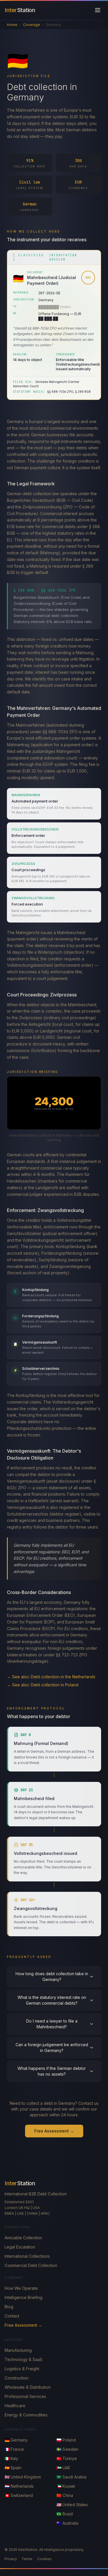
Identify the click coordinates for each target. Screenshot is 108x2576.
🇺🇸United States (72, 2505)
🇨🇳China (65, 2495)
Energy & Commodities (26, 2415)
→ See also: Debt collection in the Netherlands (51, 1677)
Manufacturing (18, 2350)
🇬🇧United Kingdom (23, 2477)
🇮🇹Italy (11, 2458)
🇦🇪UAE (63, 2468)
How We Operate (21, 2288)
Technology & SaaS (23, 2359)
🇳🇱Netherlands (19, 2486)
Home (12, 25)
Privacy (11, 2559)
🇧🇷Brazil (65, 2514)
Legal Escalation (20, 2247)
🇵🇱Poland (66, 2440)
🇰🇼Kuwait (66, 2486)
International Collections (27, 2256)
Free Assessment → (54, 2131)
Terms (27, 2559)
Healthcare (15, 2406)
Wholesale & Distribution (28, 2387)
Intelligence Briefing (23, 2297)
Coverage (32, 25)
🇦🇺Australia (67, 2523)
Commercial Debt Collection (31, 2265)
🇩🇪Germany (16, 2440)
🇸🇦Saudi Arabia (71, 2477)
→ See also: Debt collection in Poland (43, 1685)
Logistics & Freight (22, 2369)
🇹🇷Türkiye (67, 2458)
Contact (12, 2316)
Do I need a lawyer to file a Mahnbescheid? (52, 2024)
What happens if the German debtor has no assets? (52, 2071)
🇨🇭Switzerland (19, 2495)
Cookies (44, 2559)
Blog (9, 2307)
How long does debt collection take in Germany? (52, 1977)
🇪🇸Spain (13, 2468)
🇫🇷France (14, 2449)
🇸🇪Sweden (67, 2449)
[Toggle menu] (98, 10)
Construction (17, 2378)
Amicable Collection (23, 2238)
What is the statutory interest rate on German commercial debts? (52, 2000)
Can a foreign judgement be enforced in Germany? (52, 2047)
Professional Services (25, 2396)
